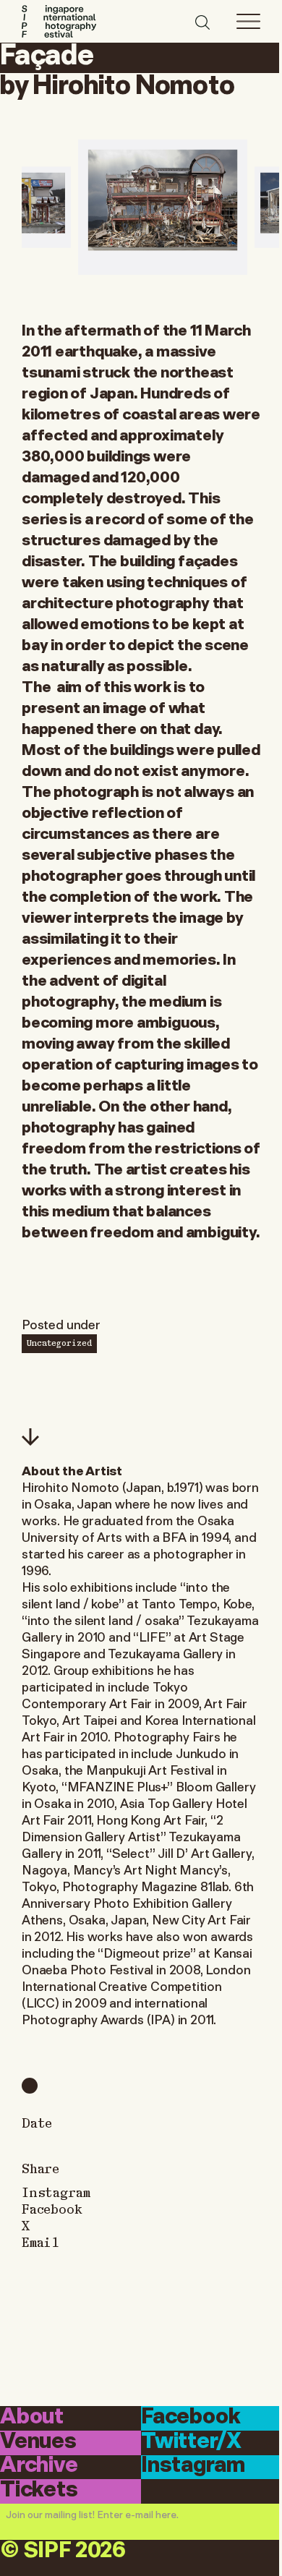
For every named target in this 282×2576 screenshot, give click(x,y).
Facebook (52, 2208)
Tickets (39, 2490)
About (32, 2417)
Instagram (56, 2192)
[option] (163, 207)
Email (40, 2242)
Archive (39, 2466)
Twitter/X (191, 2442)
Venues (38, 2442)
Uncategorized (59, 1342)
